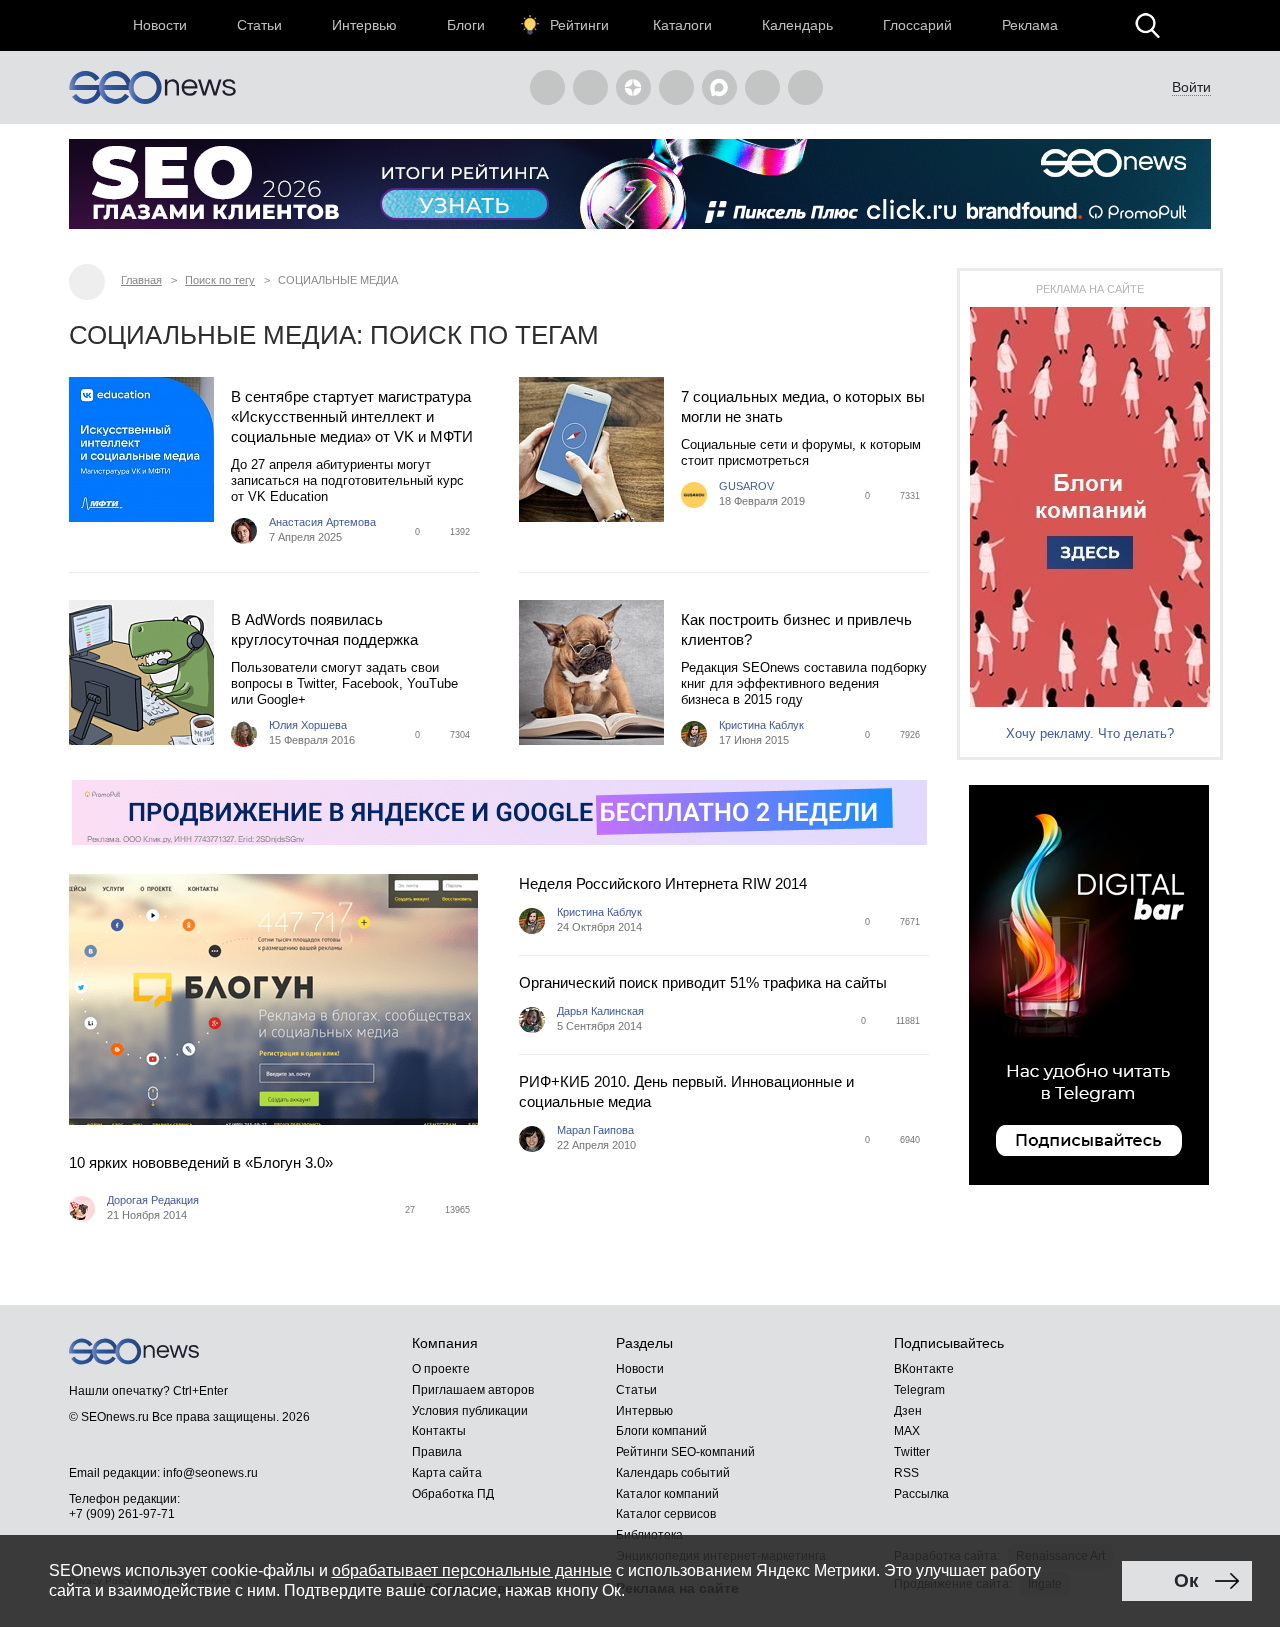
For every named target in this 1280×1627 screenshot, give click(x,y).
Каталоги (682, 25)
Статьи (259, 25)
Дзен (908, 1411)
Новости (160, 25)
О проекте (441, 1369)
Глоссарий (917, 25)
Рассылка (921, 1494)
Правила (437, 1452)
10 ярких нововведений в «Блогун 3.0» (201, 1162)
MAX (907, 1431)
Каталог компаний (667, 1494)
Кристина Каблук (761, 725)
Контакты (439, 1431)
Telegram (919, 1390)
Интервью (364, 25)
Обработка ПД (453, 1494)
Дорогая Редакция (153, 1200)
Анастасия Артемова (322, 522)
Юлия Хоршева (308, 725)
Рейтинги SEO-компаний (685, 1452)
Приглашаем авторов (473, 1390)
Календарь (797, 25)
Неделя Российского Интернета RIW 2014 (663, 883)
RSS (906, 1473)
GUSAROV (746, 486)
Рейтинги (579, 25)
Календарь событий (673, 1473)
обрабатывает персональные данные (472, 1570)
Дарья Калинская (600, 1011)
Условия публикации (470, 1411)
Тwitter (912, 1452)
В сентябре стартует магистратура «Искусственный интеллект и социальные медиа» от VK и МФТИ (352, 416)
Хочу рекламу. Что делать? (1090, 733)
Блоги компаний (661, 1431)
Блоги (466, 25)
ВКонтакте (924, 1369)
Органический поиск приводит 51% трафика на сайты (703, 982)
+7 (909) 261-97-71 (122, 1514)
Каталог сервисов (666, 1514)
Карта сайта (447, 1473)
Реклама (1030, 25)
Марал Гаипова (595, 1130)
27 (410, 1210)
